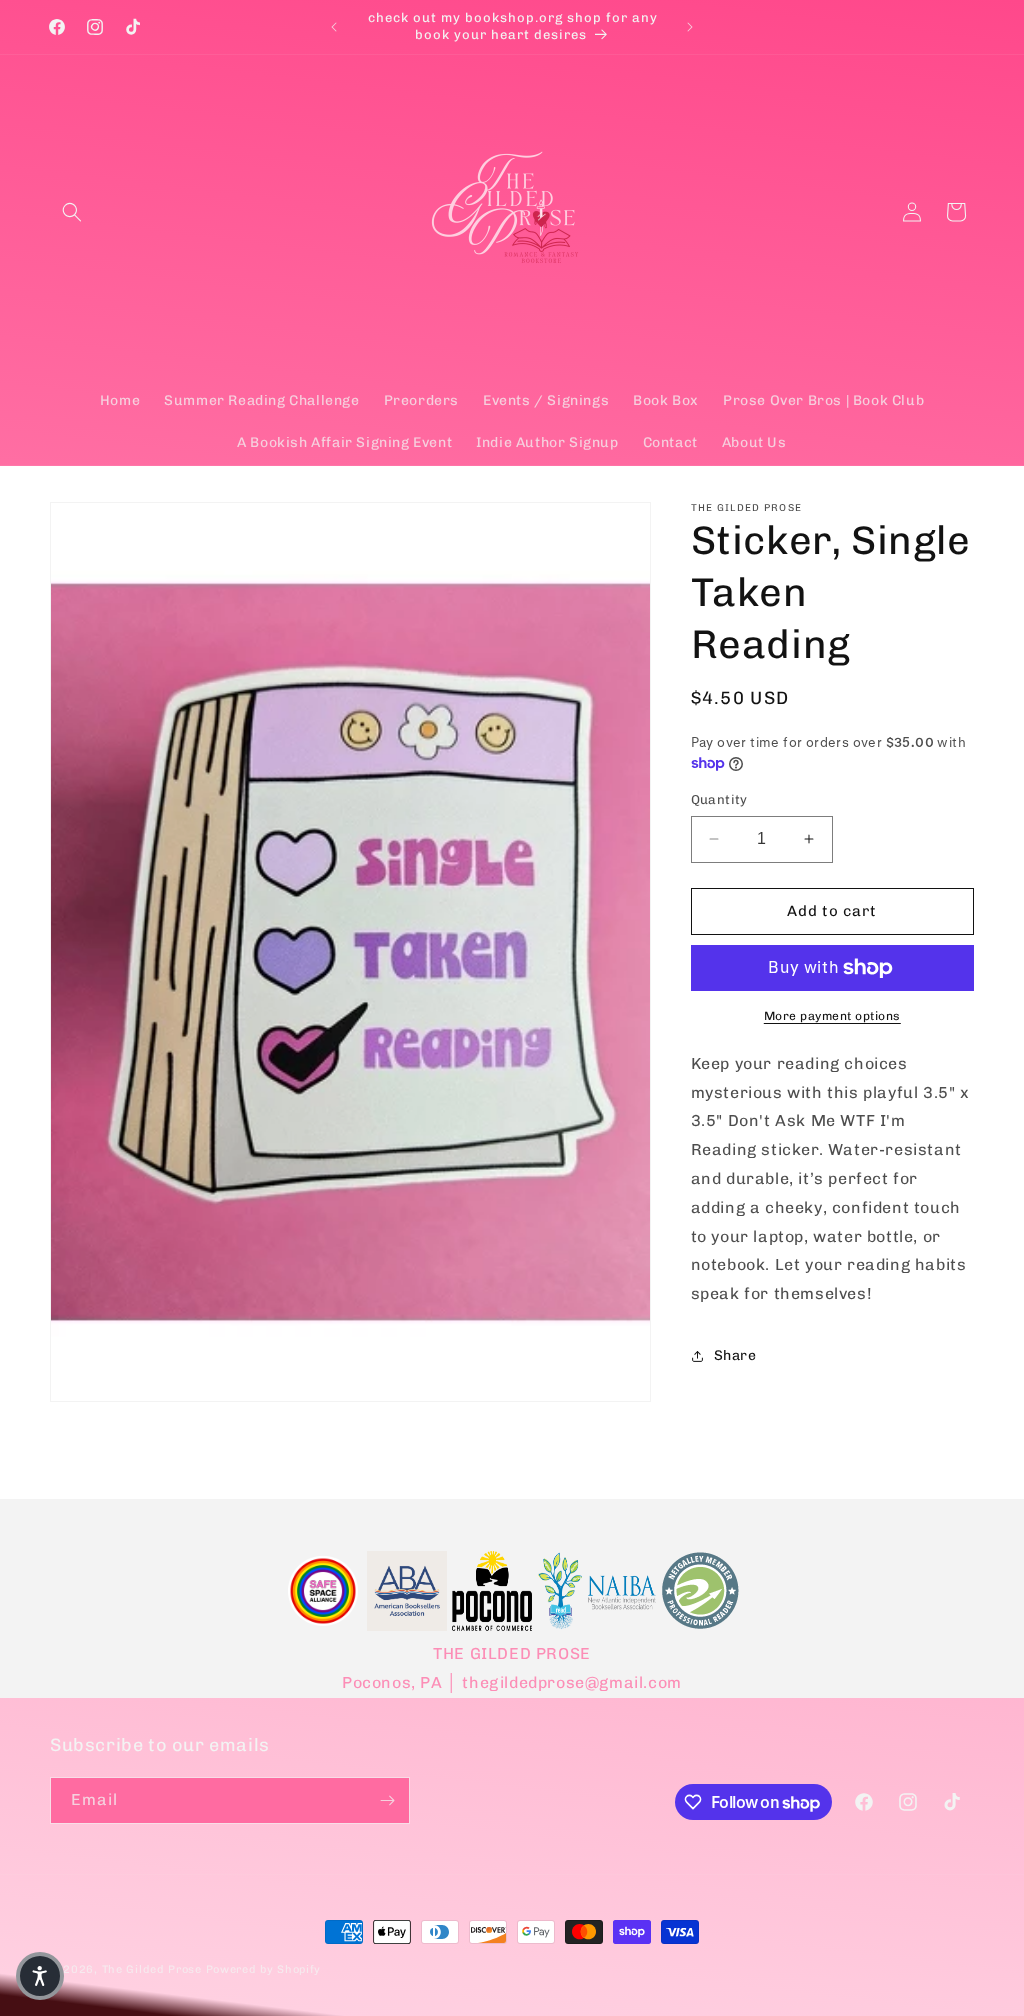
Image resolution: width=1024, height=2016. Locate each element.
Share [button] (735, 1355)
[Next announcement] (690, 27)
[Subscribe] (387, 1800)
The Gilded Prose (152, 1969)
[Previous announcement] (334, 27)
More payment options (832, 1016)
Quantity (719, 799)
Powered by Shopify (264, 1969)
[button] (72, 212)
